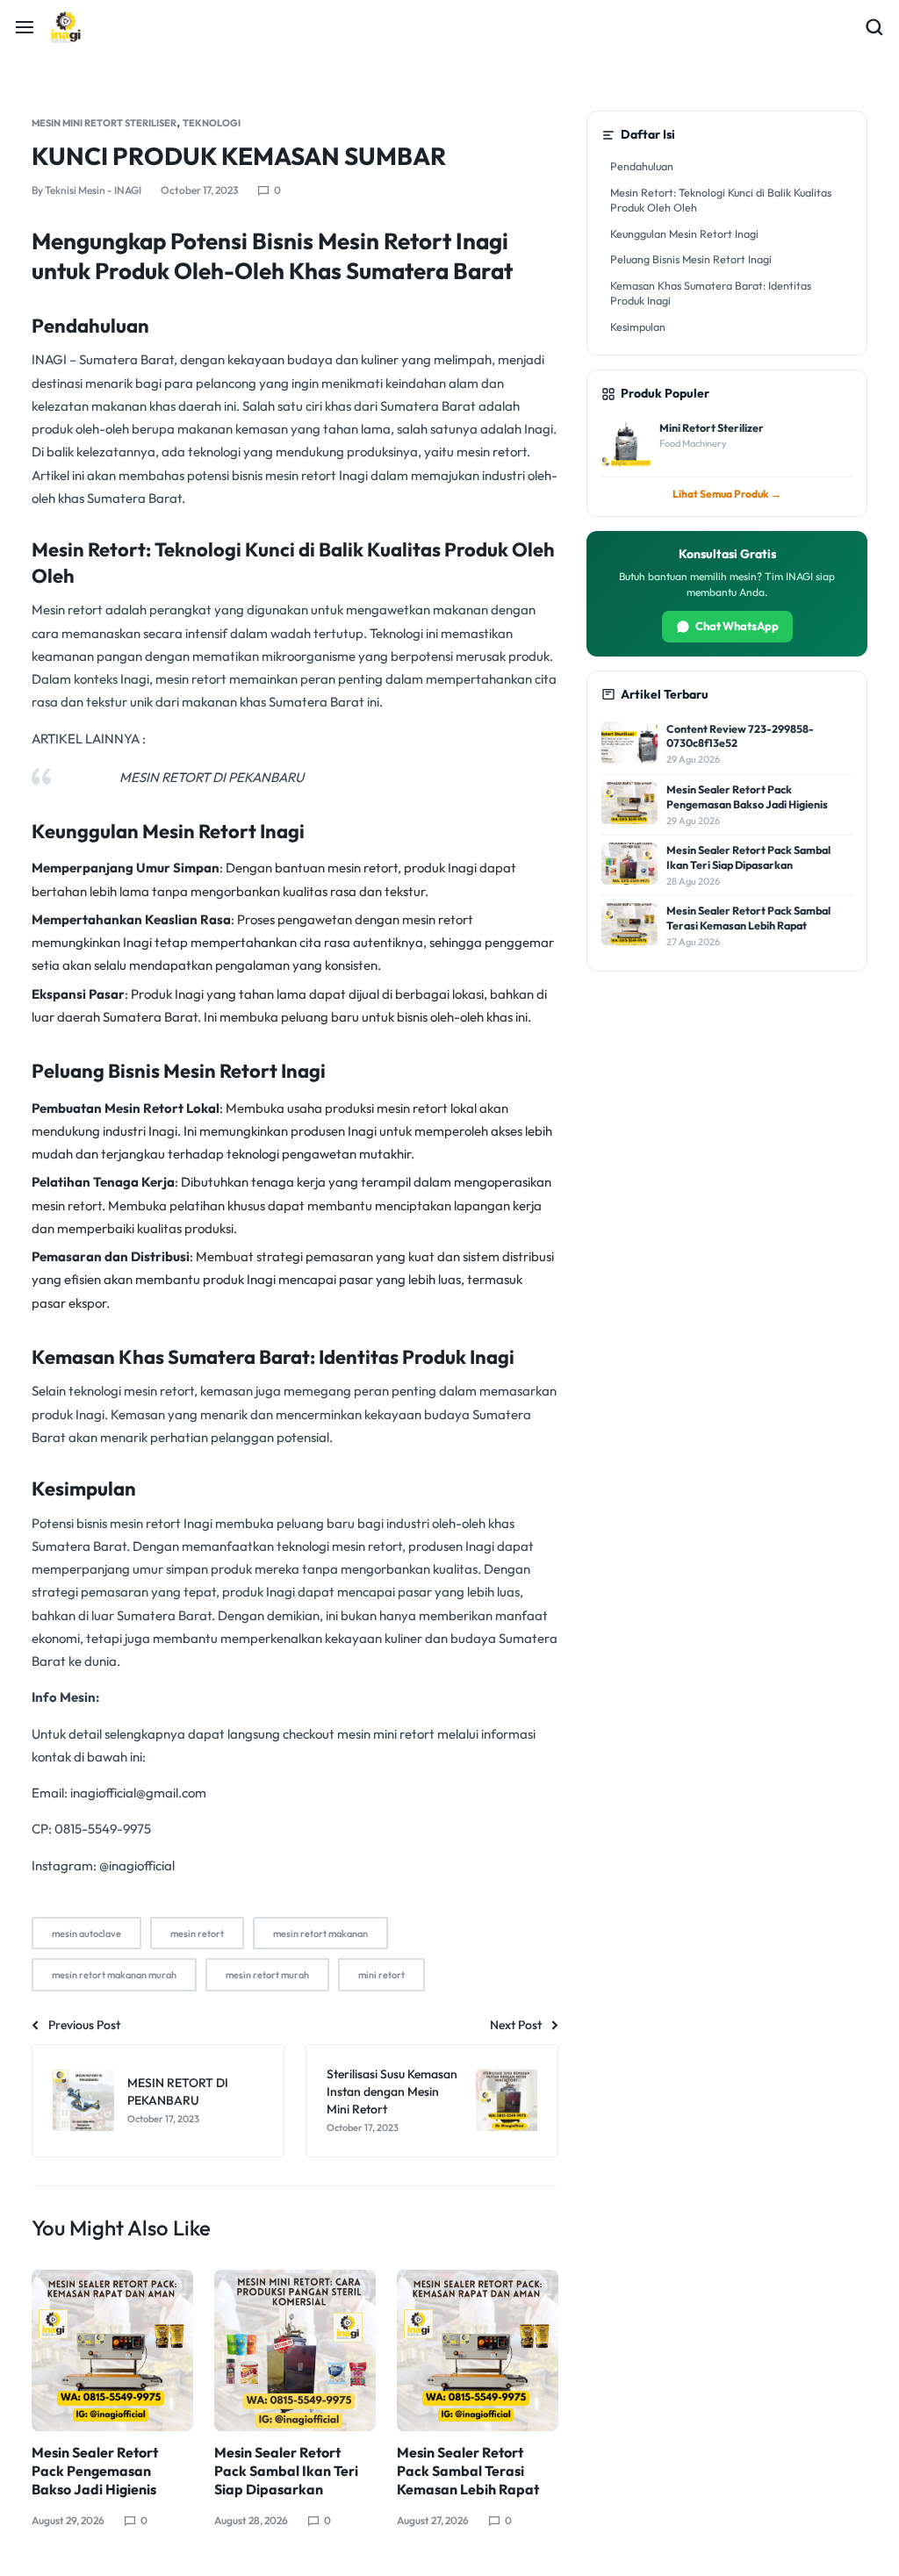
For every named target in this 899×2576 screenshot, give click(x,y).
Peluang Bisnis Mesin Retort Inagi (691, 259)
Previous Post (84, 2025)
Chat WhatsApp (737, 626)
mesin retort (363, 868)
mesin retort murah (267, 1975)
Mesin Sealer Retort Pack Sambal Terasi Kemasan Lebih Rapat (468, 2471)
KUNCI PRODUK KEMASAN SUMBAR (239, 156)
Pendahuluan (642, 166)
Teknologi (212, 123)
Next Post (516, 2025)
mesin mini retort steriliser (104, 123)
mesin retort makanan (320, 1934)
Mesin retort (67, 610)
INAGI (50, 359)
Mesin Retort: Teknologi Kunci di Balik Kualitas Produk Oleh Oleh (721, 200)
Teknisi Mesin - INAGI (93, 190)
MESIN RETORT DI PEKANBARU (212, 777)
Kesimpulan (638, 326)
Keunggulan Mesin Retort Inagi (684, 233)
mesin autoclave (86, 1934)
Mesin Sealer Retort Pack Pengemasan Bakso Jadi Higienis (95, 2471)
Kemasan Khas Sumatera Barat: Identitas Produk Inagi (711, 293)
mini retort (381, 1975)
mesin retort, (161, 1391)
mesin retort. (493, 452)
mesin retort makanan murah (114, 1975)
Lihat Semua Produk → (727, 494)
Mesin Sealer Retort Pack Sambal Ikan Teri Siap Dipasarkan (286, 2471)
